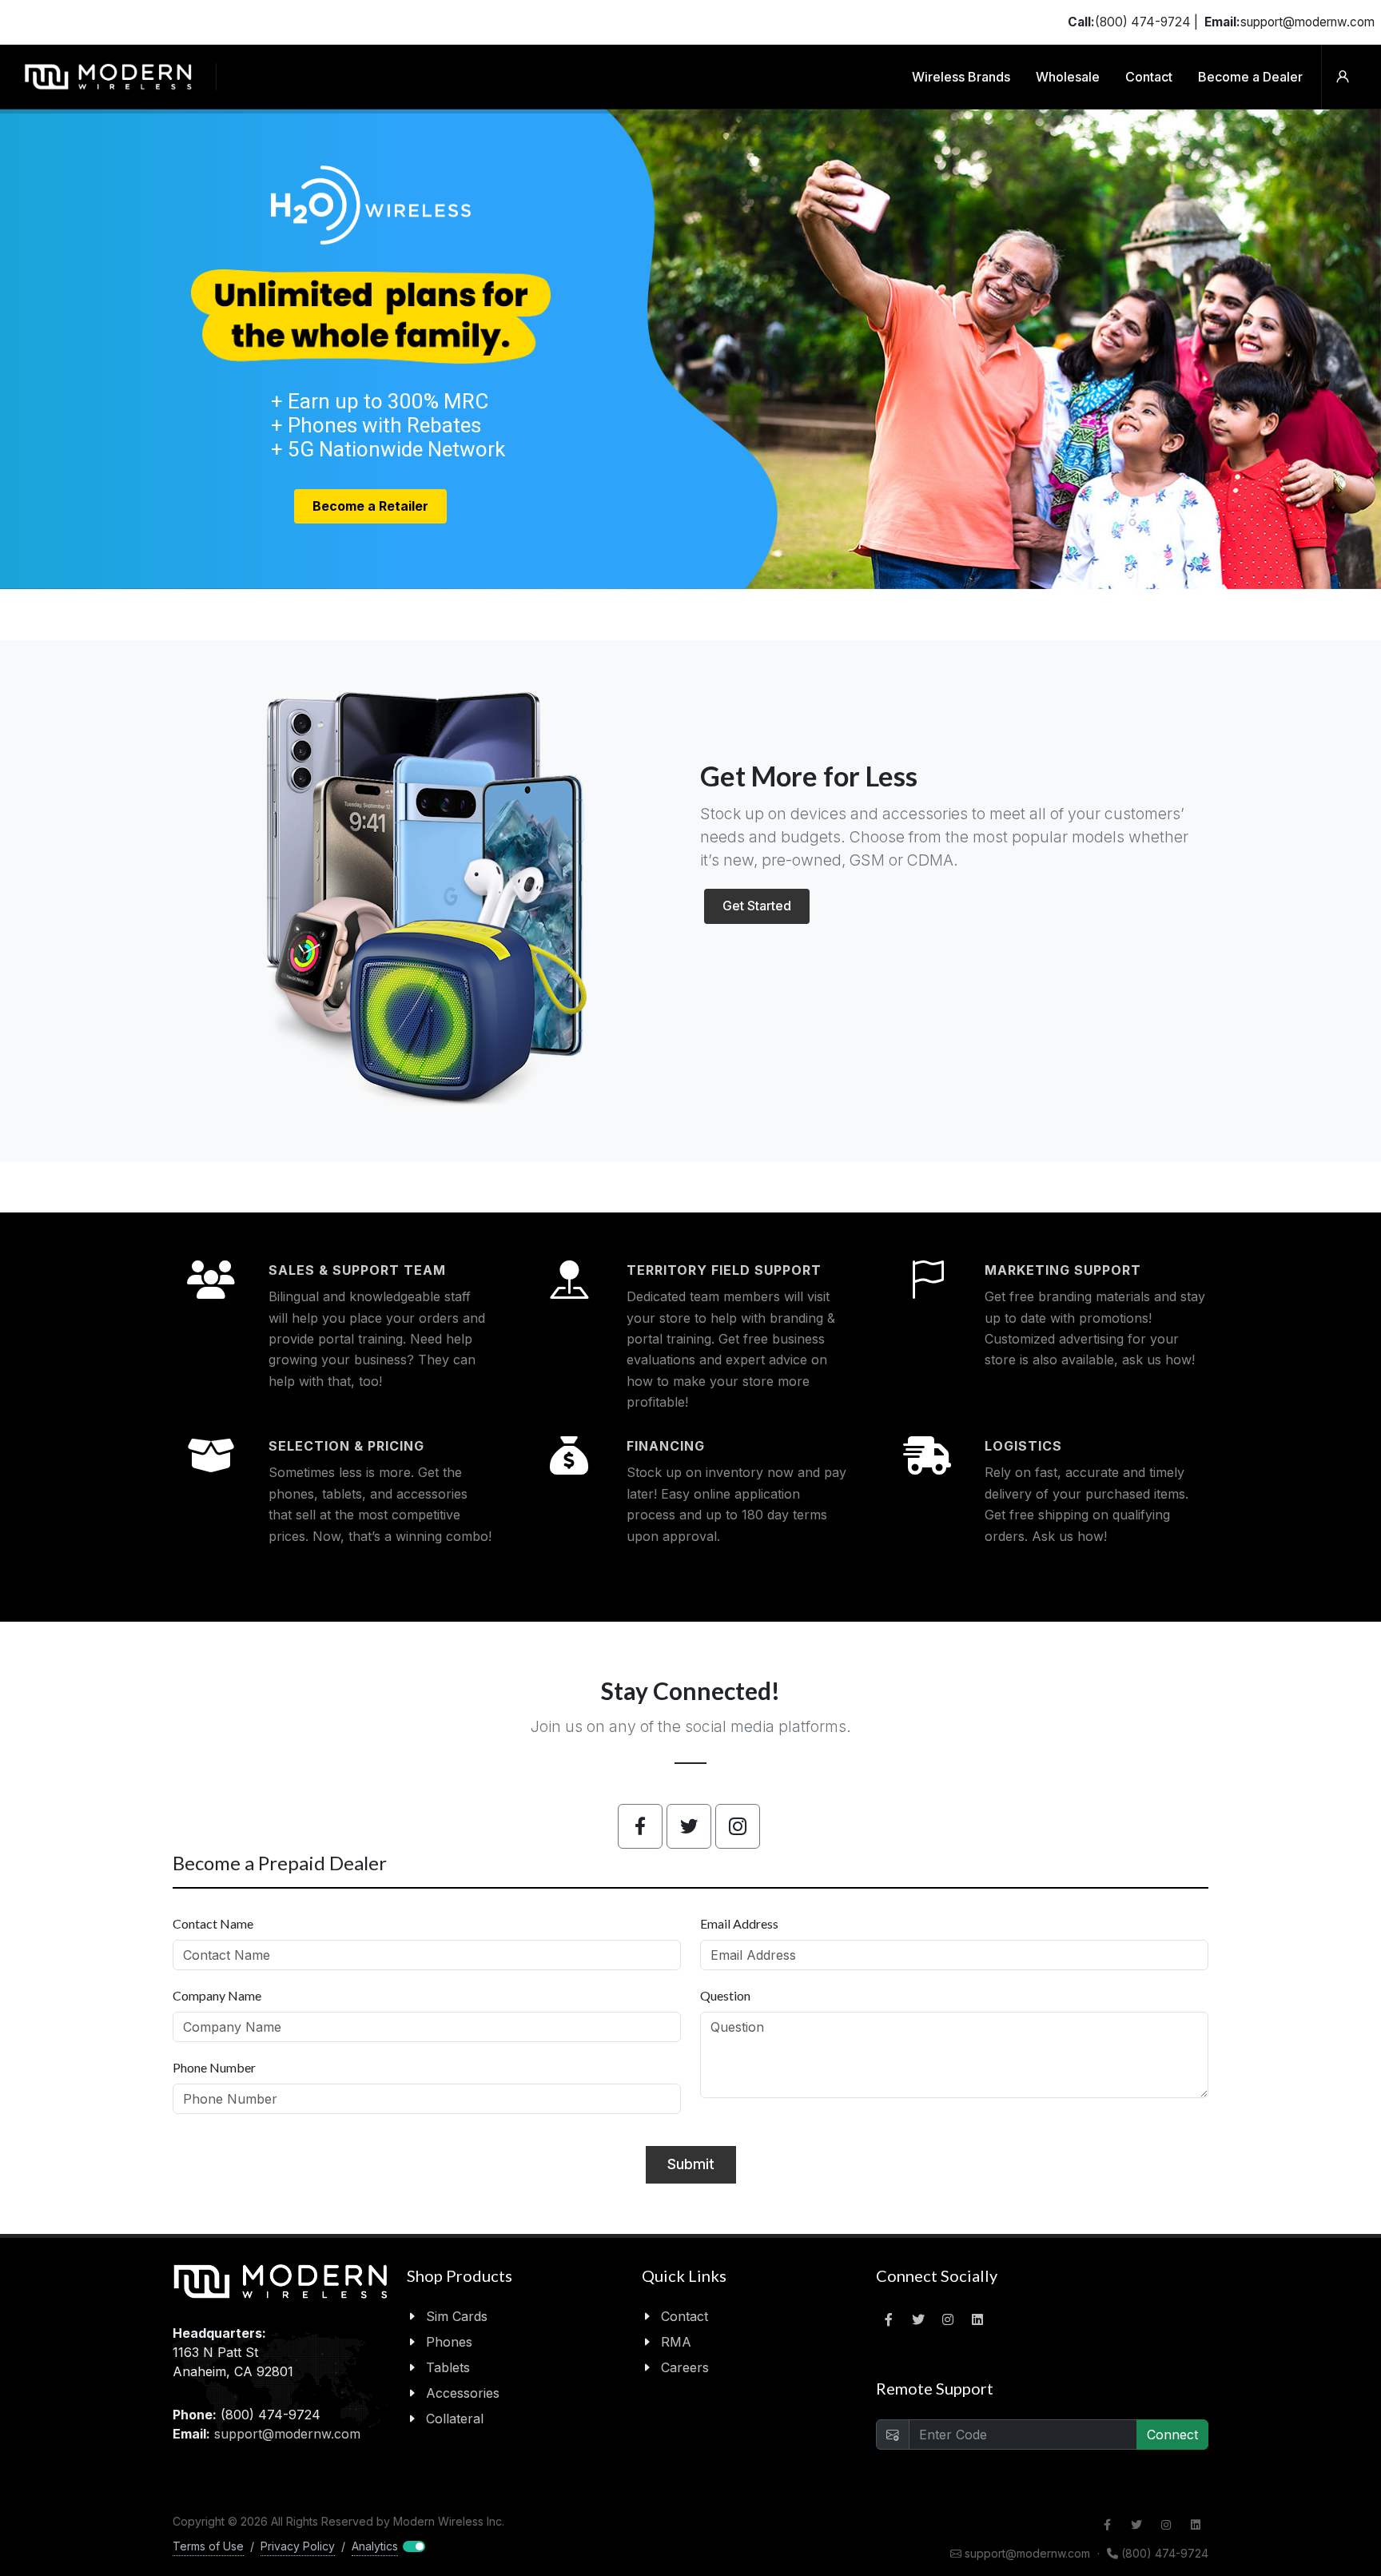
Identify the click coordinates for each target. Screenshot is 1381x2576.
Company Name (217, 1995)
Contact (1149, 77)
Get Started (757, 906)
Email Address (739, 1923)
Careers (685, 2367)
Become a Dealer (1250, 77)
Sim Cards (457, 2316)
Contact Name (213, 1923)
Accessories (463, 2393)
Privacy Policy (298, 2546)
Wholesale (1068, 77)
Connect (1172, 2435)
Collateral (455, 2419)
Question (725, 1995)
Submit (691, 2164)
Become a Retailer (370, 506)
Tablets (448, 2367)
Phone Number (214, 2067)
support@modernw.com (287, 2434)
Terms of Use (208, 2546)
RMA (676, 2342)
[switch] (387, 2546)
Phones (449, 2342)
